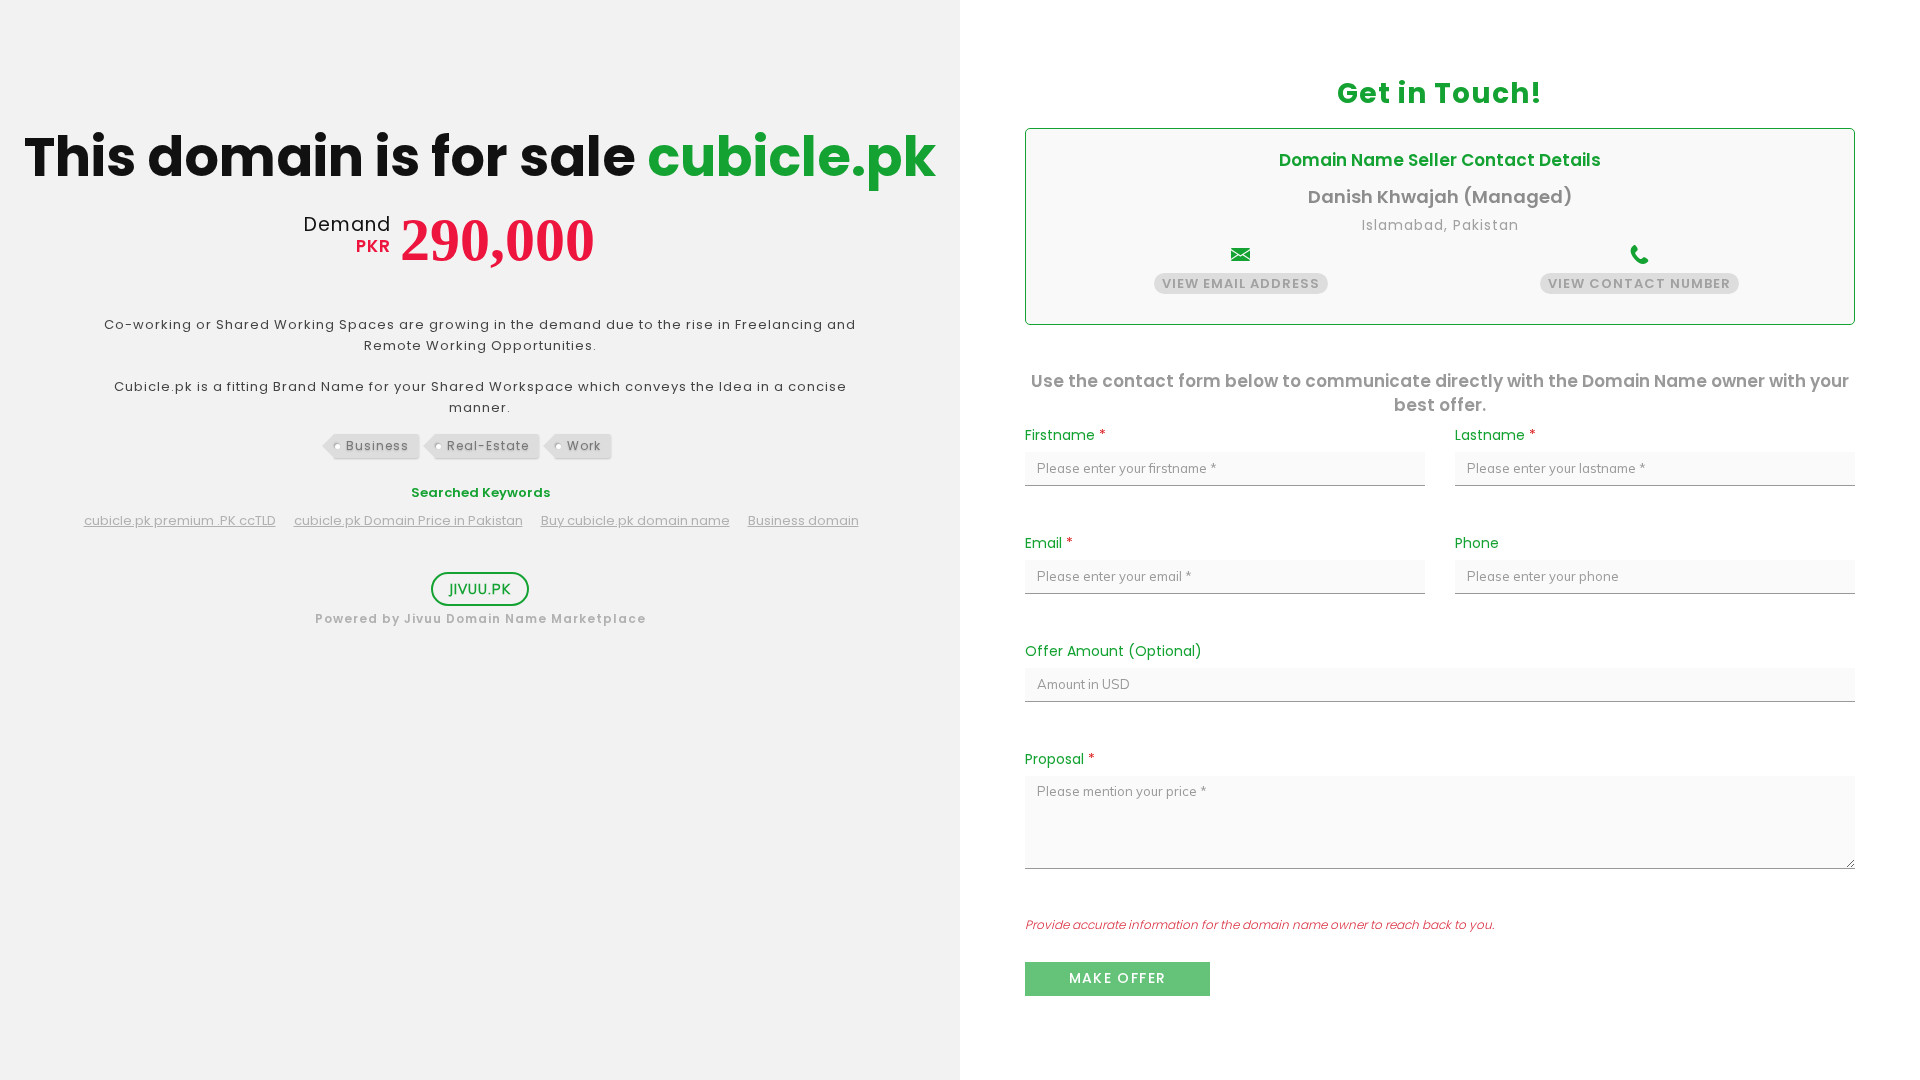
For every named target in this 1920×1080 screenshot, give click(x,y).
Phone (1477, 543)
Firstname (1065, 435)
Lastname (1495, 435)
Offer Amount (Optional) (1113, 651)
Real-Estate (488, 445)
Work (584, 445)
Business (377, 445)
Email (1049, 543)
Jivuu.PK (480, 589)
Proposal (1060, 759)
